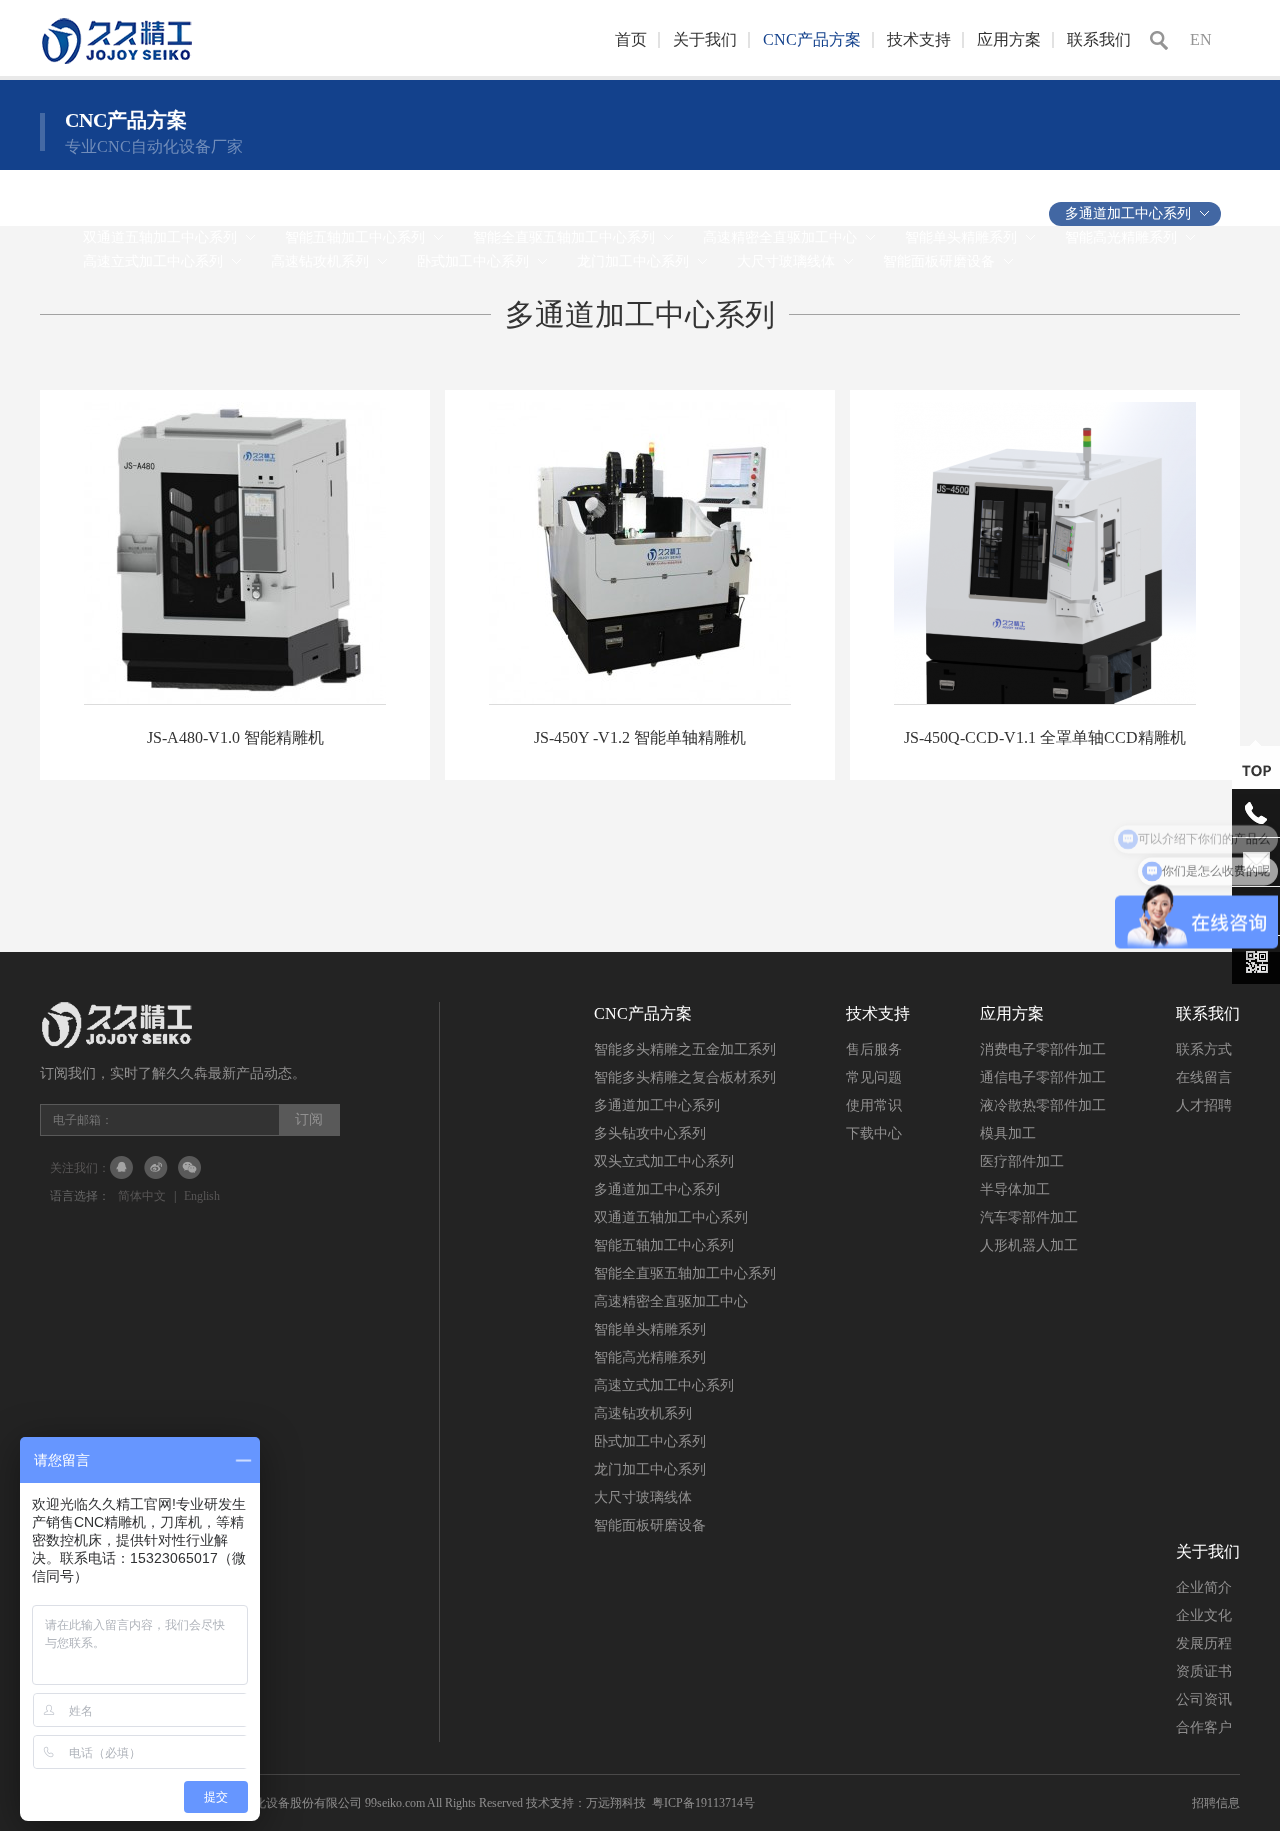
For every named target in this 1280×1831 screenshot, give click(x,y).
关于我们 (705, 39)
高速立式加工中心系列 (664, 1385)
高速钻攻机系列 (643, 1413)
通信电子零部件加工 (1043, 1077)
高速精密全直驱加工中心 (671, 1301)
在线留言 (1204, 1077)
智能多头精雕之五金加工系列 (685, 1049)
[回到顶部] (1256, 770)
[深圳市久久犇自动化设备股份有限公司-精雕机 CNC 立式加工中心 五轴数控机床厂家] (190, 68)
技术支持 (919, 39)
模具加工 (1008, 1133)
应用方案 (1009, 39)
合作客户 (1204, 1727)
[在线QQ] (122, 1168)
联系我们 (1099, 39)
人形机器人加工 (1029, 1245)
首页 (631, 39)
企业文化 (1204, 1615)
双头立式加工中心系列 (664, 1161)
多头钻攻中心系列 (650, 1133)
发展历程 (1204, 1643)
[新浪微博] (156, 1168)
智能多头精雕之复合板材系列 (685, 1077)
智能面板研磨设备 (650, 1525)
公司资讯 (1204, 1699)
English (202, 1196)
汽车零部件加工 (1029, 1217)
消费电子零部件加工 (1043, 1049)
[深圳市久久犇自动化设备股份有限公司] (190, 1044)
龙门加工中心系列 (650, 1469)
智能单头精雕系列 (650, 1329)
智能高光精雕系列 (650, 1357)
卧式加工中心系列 (650, 1441)
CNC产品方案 (812, 39)
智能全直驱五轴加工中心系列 (685, 1273)
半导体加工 (1015, 1189)
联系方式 (1204, 1049)
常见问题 (874, 1077)
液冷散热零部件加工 (1043, 1105)
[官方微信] (190, 1168)
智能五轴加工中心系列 (664, 1245)
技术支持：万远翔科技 (586, 1803)
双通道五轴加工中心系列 (671, 1217)
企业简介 (1204, 1587)
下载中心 (874, 1133)
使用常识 (874, 1105)
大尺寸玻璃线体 (643, 1497)
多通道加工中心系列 (657, 1105)
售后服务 (874, 1049)
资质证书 (1204, 1671)
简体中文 (142, 1196)
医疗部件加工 (1022, 1161)
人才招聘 (1204, 1105)
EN (1201, 39)
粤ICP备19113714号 (703, 1803)
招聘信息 (1216, 1803)
